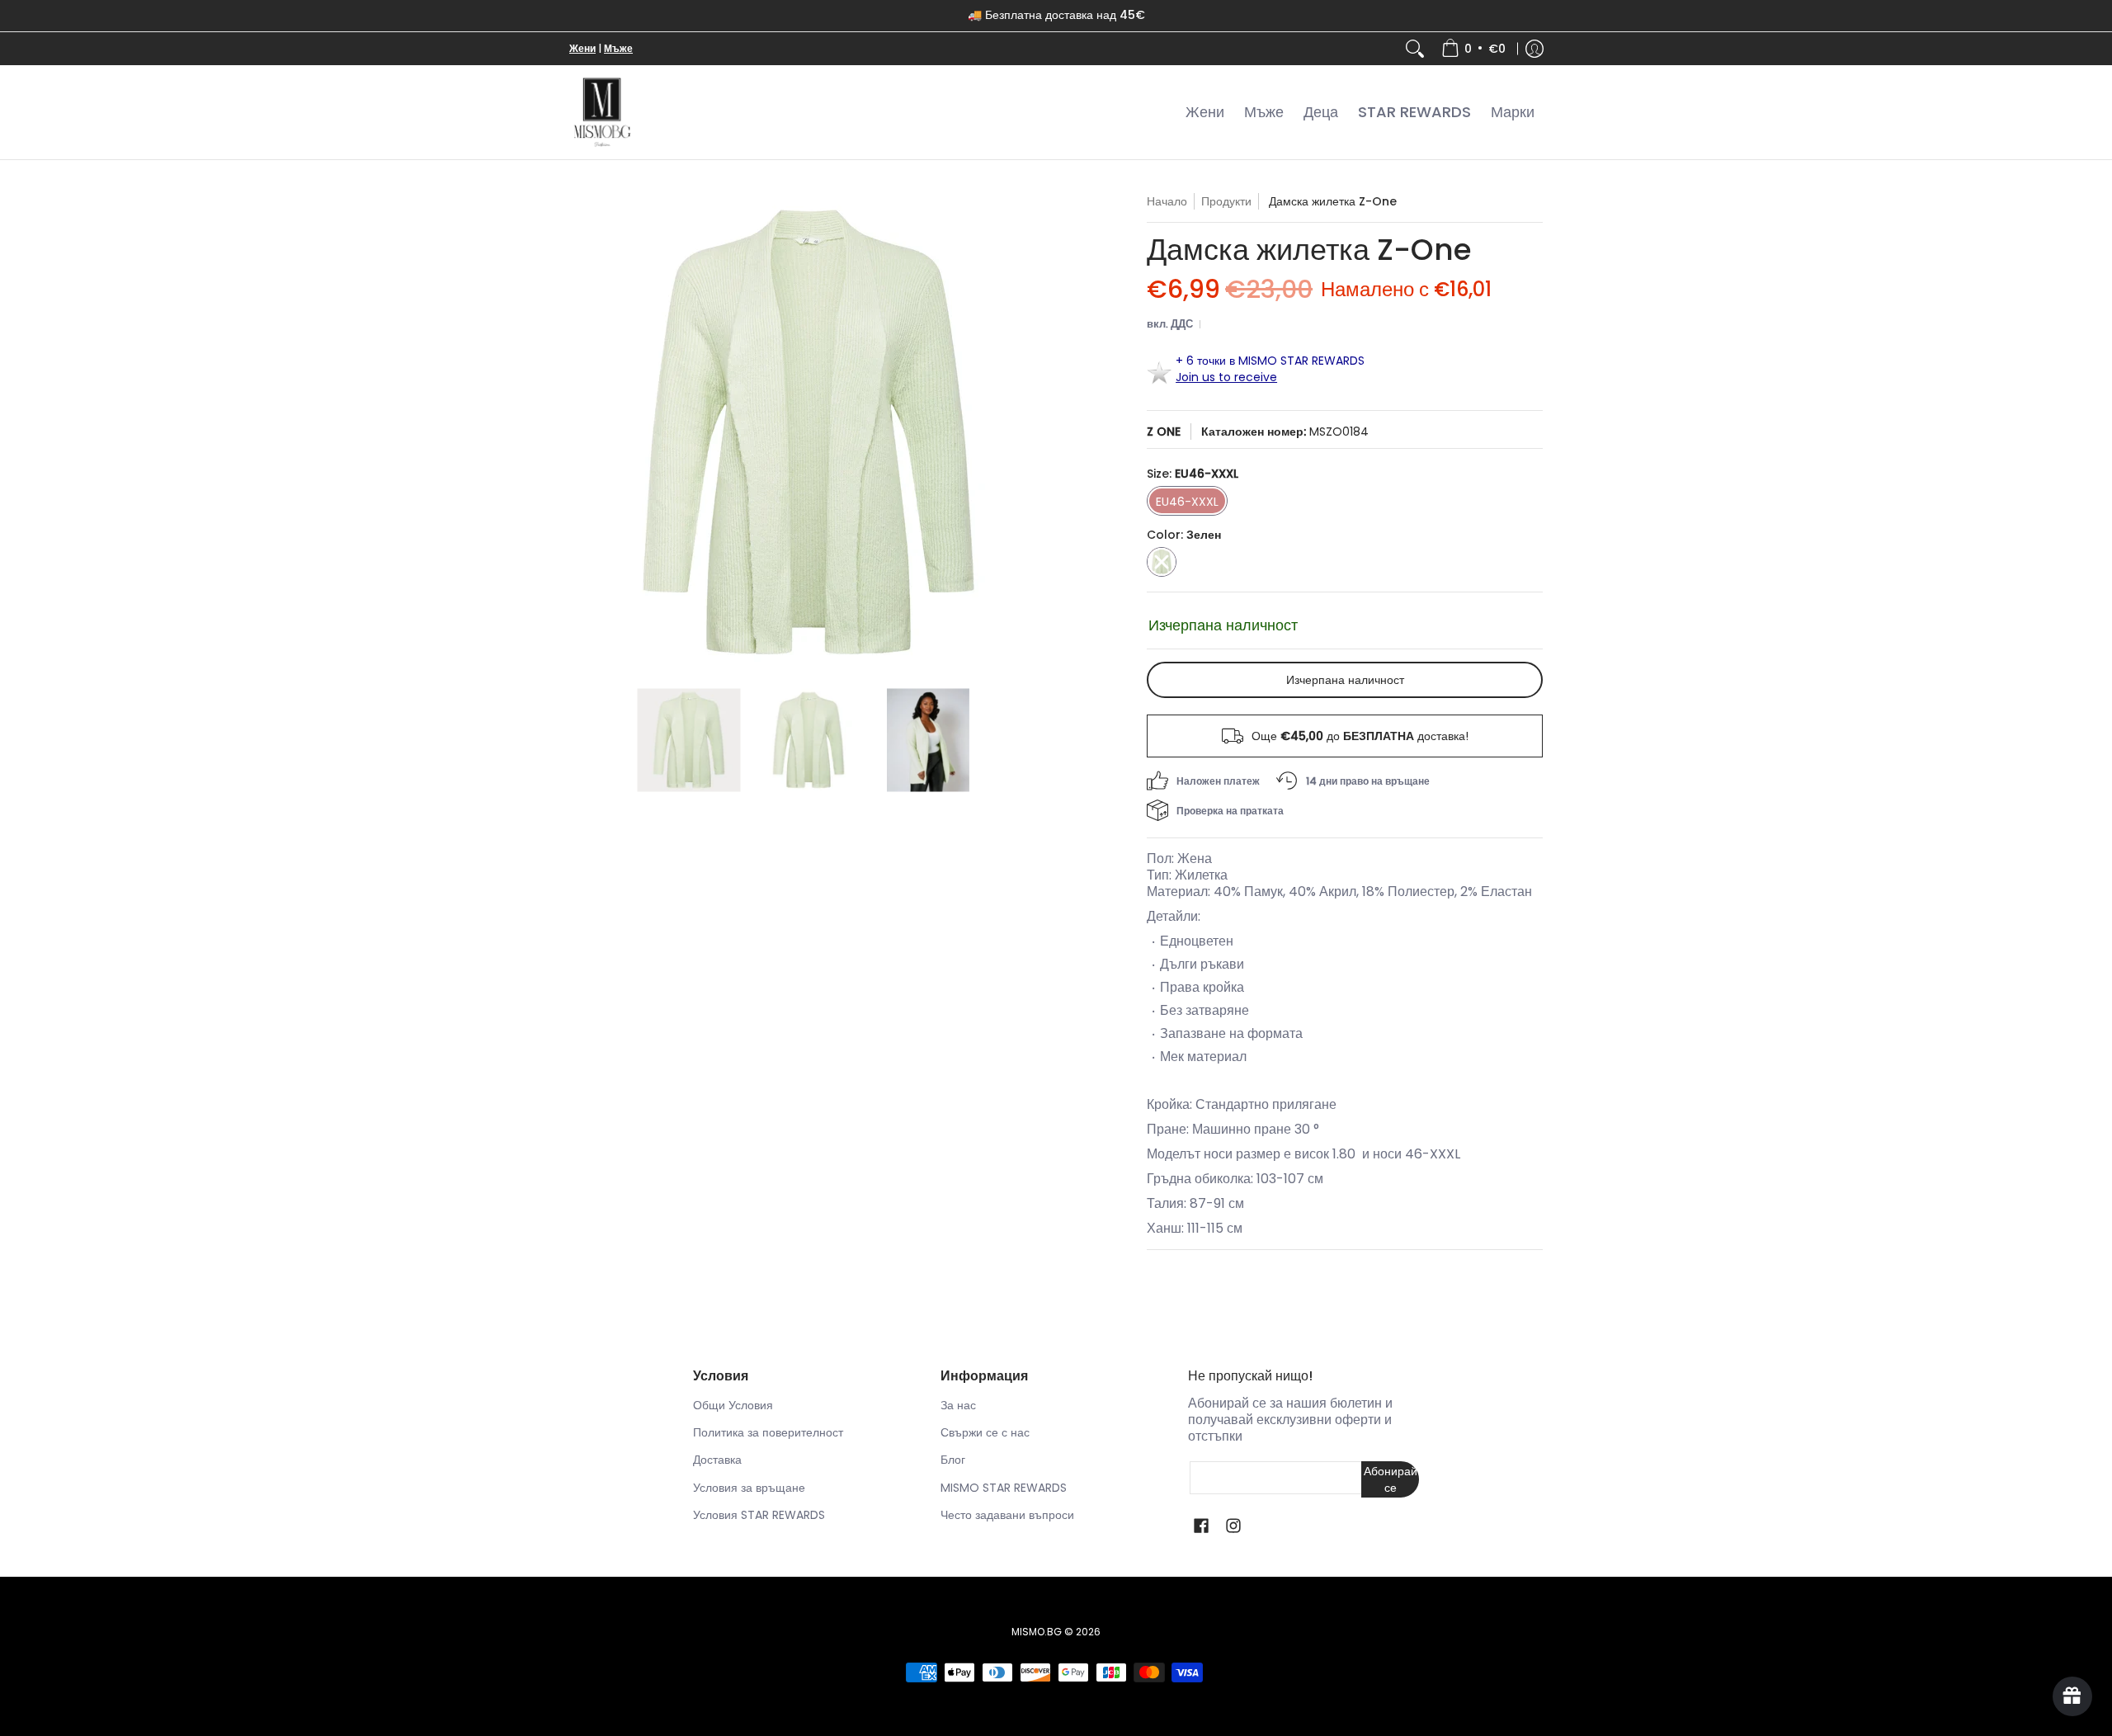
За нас (958, 1405)
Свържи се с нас (985, 1432)
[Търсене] (1415, 49)
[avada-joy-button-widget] (2072, 1696)
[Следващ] (1036, 432)
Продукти (1226, 201)
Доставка (717, 1460)
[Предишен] (581, 432)
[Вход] (1534, 49)
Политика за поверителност (768, 1432)
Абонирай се (1391, 1479)
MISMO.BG (1037, 1632)
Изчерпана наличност (1345, 680)
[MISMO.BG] (602, 113)
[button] (1201, 1526)
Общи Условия (733, 1405)
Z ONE (1164, 432)
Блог (953, 1460)
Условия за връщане (749, 1488)
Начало (1167, 201)
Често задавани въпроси (1007, 1515)
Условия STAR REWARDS (759, 1515)
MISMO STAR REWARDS (1004, 1488)
